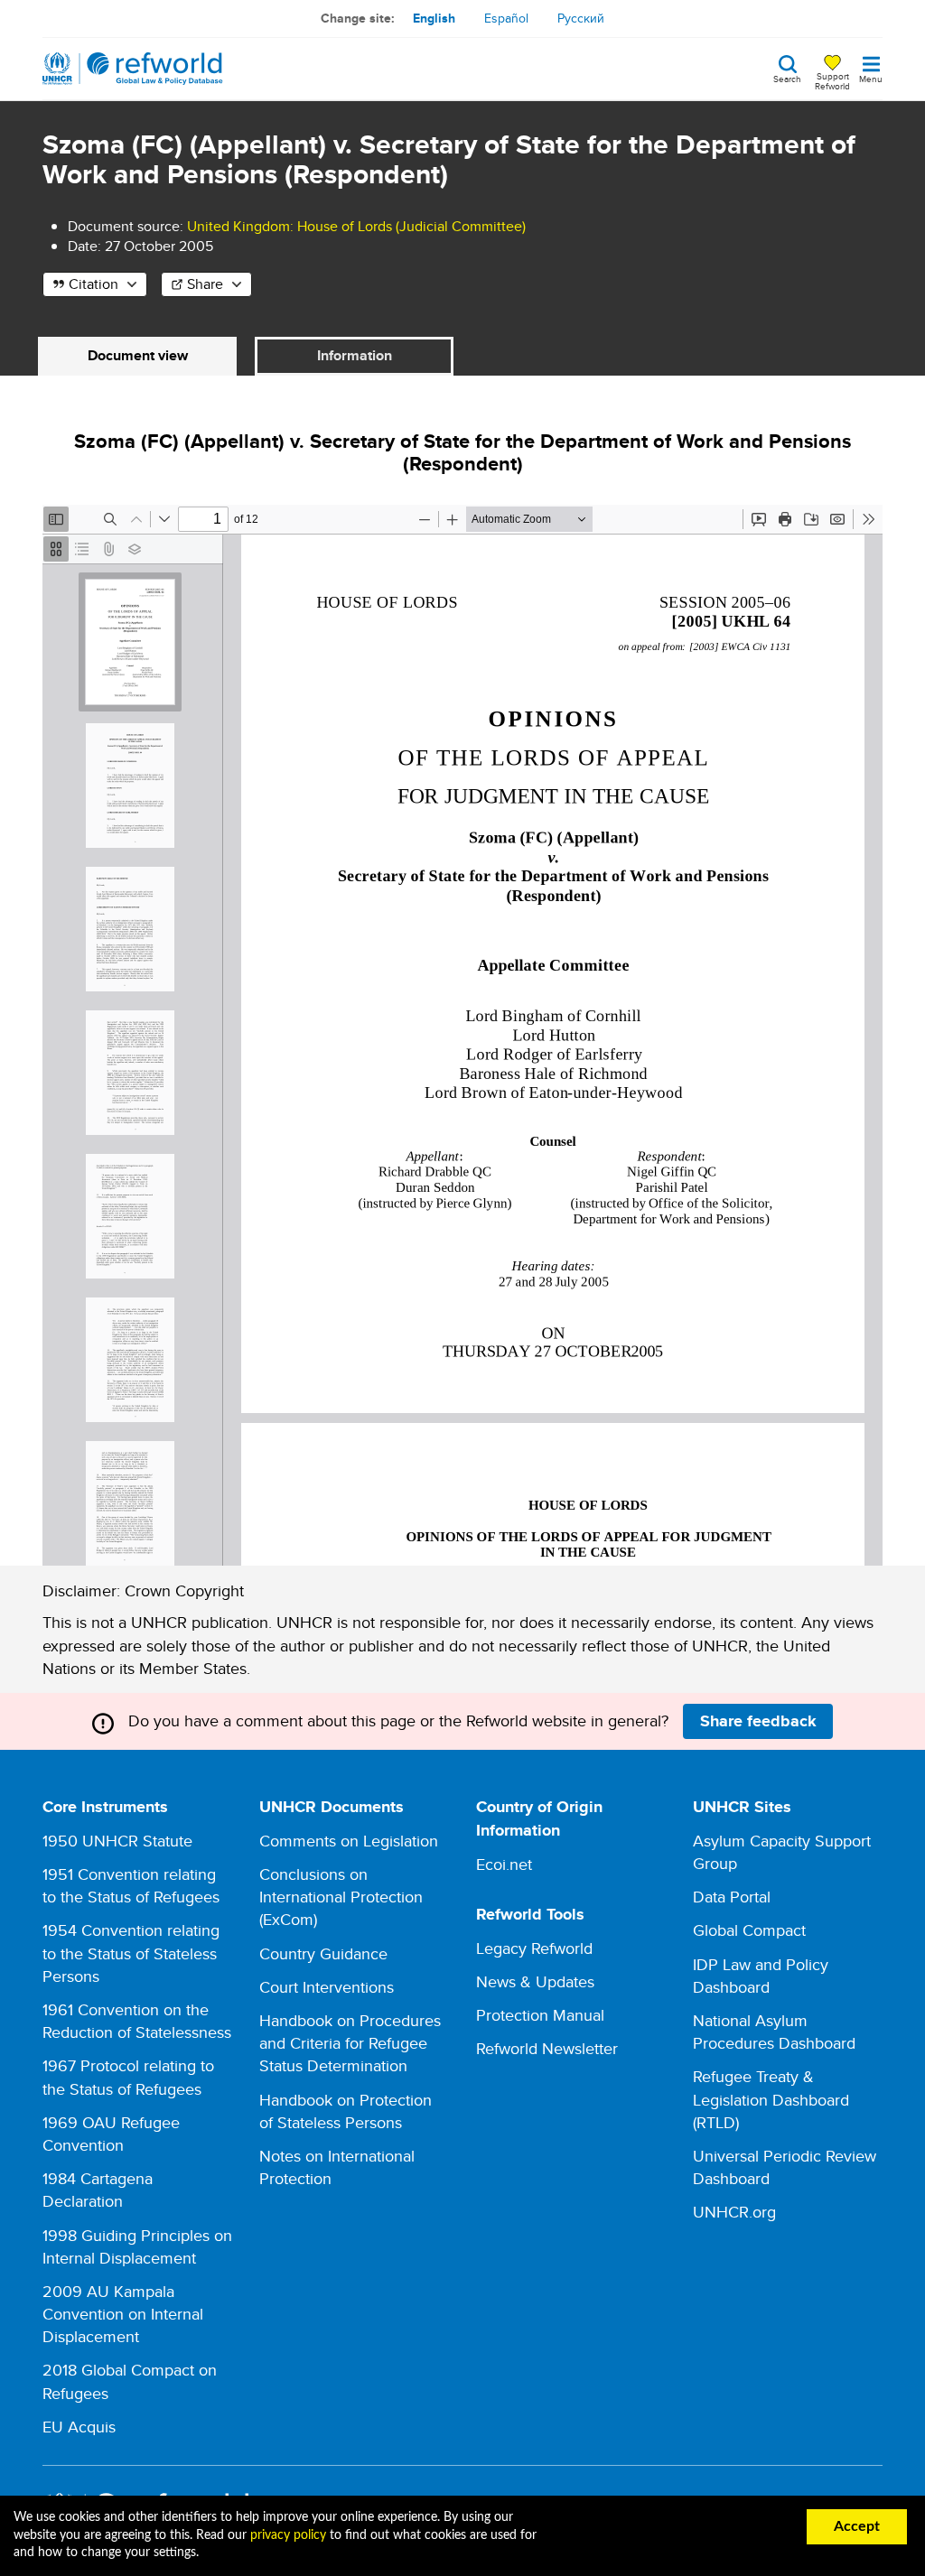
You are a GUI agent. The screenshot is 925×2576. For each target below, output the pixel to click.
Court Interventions (327, 1987)
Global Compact (749, 1930)
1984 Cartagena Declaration (98, 2190)
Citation (93, 284)
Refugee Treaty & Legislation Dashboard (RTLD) (771, 2099)
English (434, 18)
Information (355, 355)
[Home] (133, 69)
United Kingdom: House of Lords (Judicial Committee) (356, 226)
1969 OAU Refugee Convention (111, 2134)
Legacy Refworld (534, 1948)
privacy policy (288, 2535)
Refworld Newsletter (547, 2048)
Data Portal (732, 1897)
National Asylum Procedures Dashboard (774, 2032)
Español (506, 18)
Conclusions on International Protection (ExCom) (341, 1897)
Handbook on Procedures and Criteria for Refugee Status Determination (350, 2043)
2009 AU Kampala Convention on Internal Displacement (123, 2314)
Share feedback (758, 1721)
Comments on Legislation (349, 1841)
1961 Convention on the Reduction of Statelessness (137, 2021)
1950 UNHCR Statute (117, 1841)
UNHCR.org (734, 2212)
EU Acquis (79, 2427)
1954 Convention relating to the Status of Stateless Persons (131, 1953)
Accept (857, 2526)
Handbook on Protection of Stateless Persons (346, 2111)
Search (787, 78)
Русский (581, 18)
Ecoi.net (504, 1864)
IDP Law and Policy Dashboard (761, 1976)
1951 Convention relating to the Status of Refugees (131, 1885)
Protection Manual (540, 2015)
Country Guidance (323, 1953)
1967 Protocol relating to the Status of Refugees (128, 2077)
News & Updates (535, 1981)
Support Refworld (832, 80)
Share (205, 284)
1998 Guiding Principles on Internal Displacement (137, 2246)
